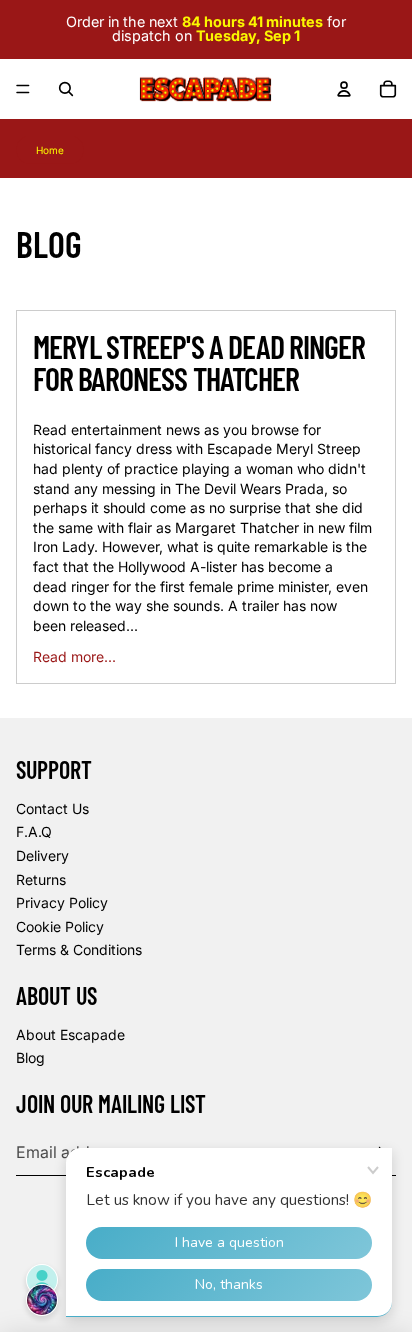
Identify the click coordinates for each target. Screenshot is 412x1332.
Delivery (42, 855)
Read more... (74, 656)
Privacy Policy (62, 902)
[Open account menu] (344, 89)
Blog (30, 1057)
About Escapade (70, 1034)
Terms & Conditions (79, 949)
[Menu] (23, 89)
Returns (41, 879)
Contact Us (52, 808)
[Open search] (66, 89)
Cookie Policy (60, 926)
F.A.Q (34, 831)
